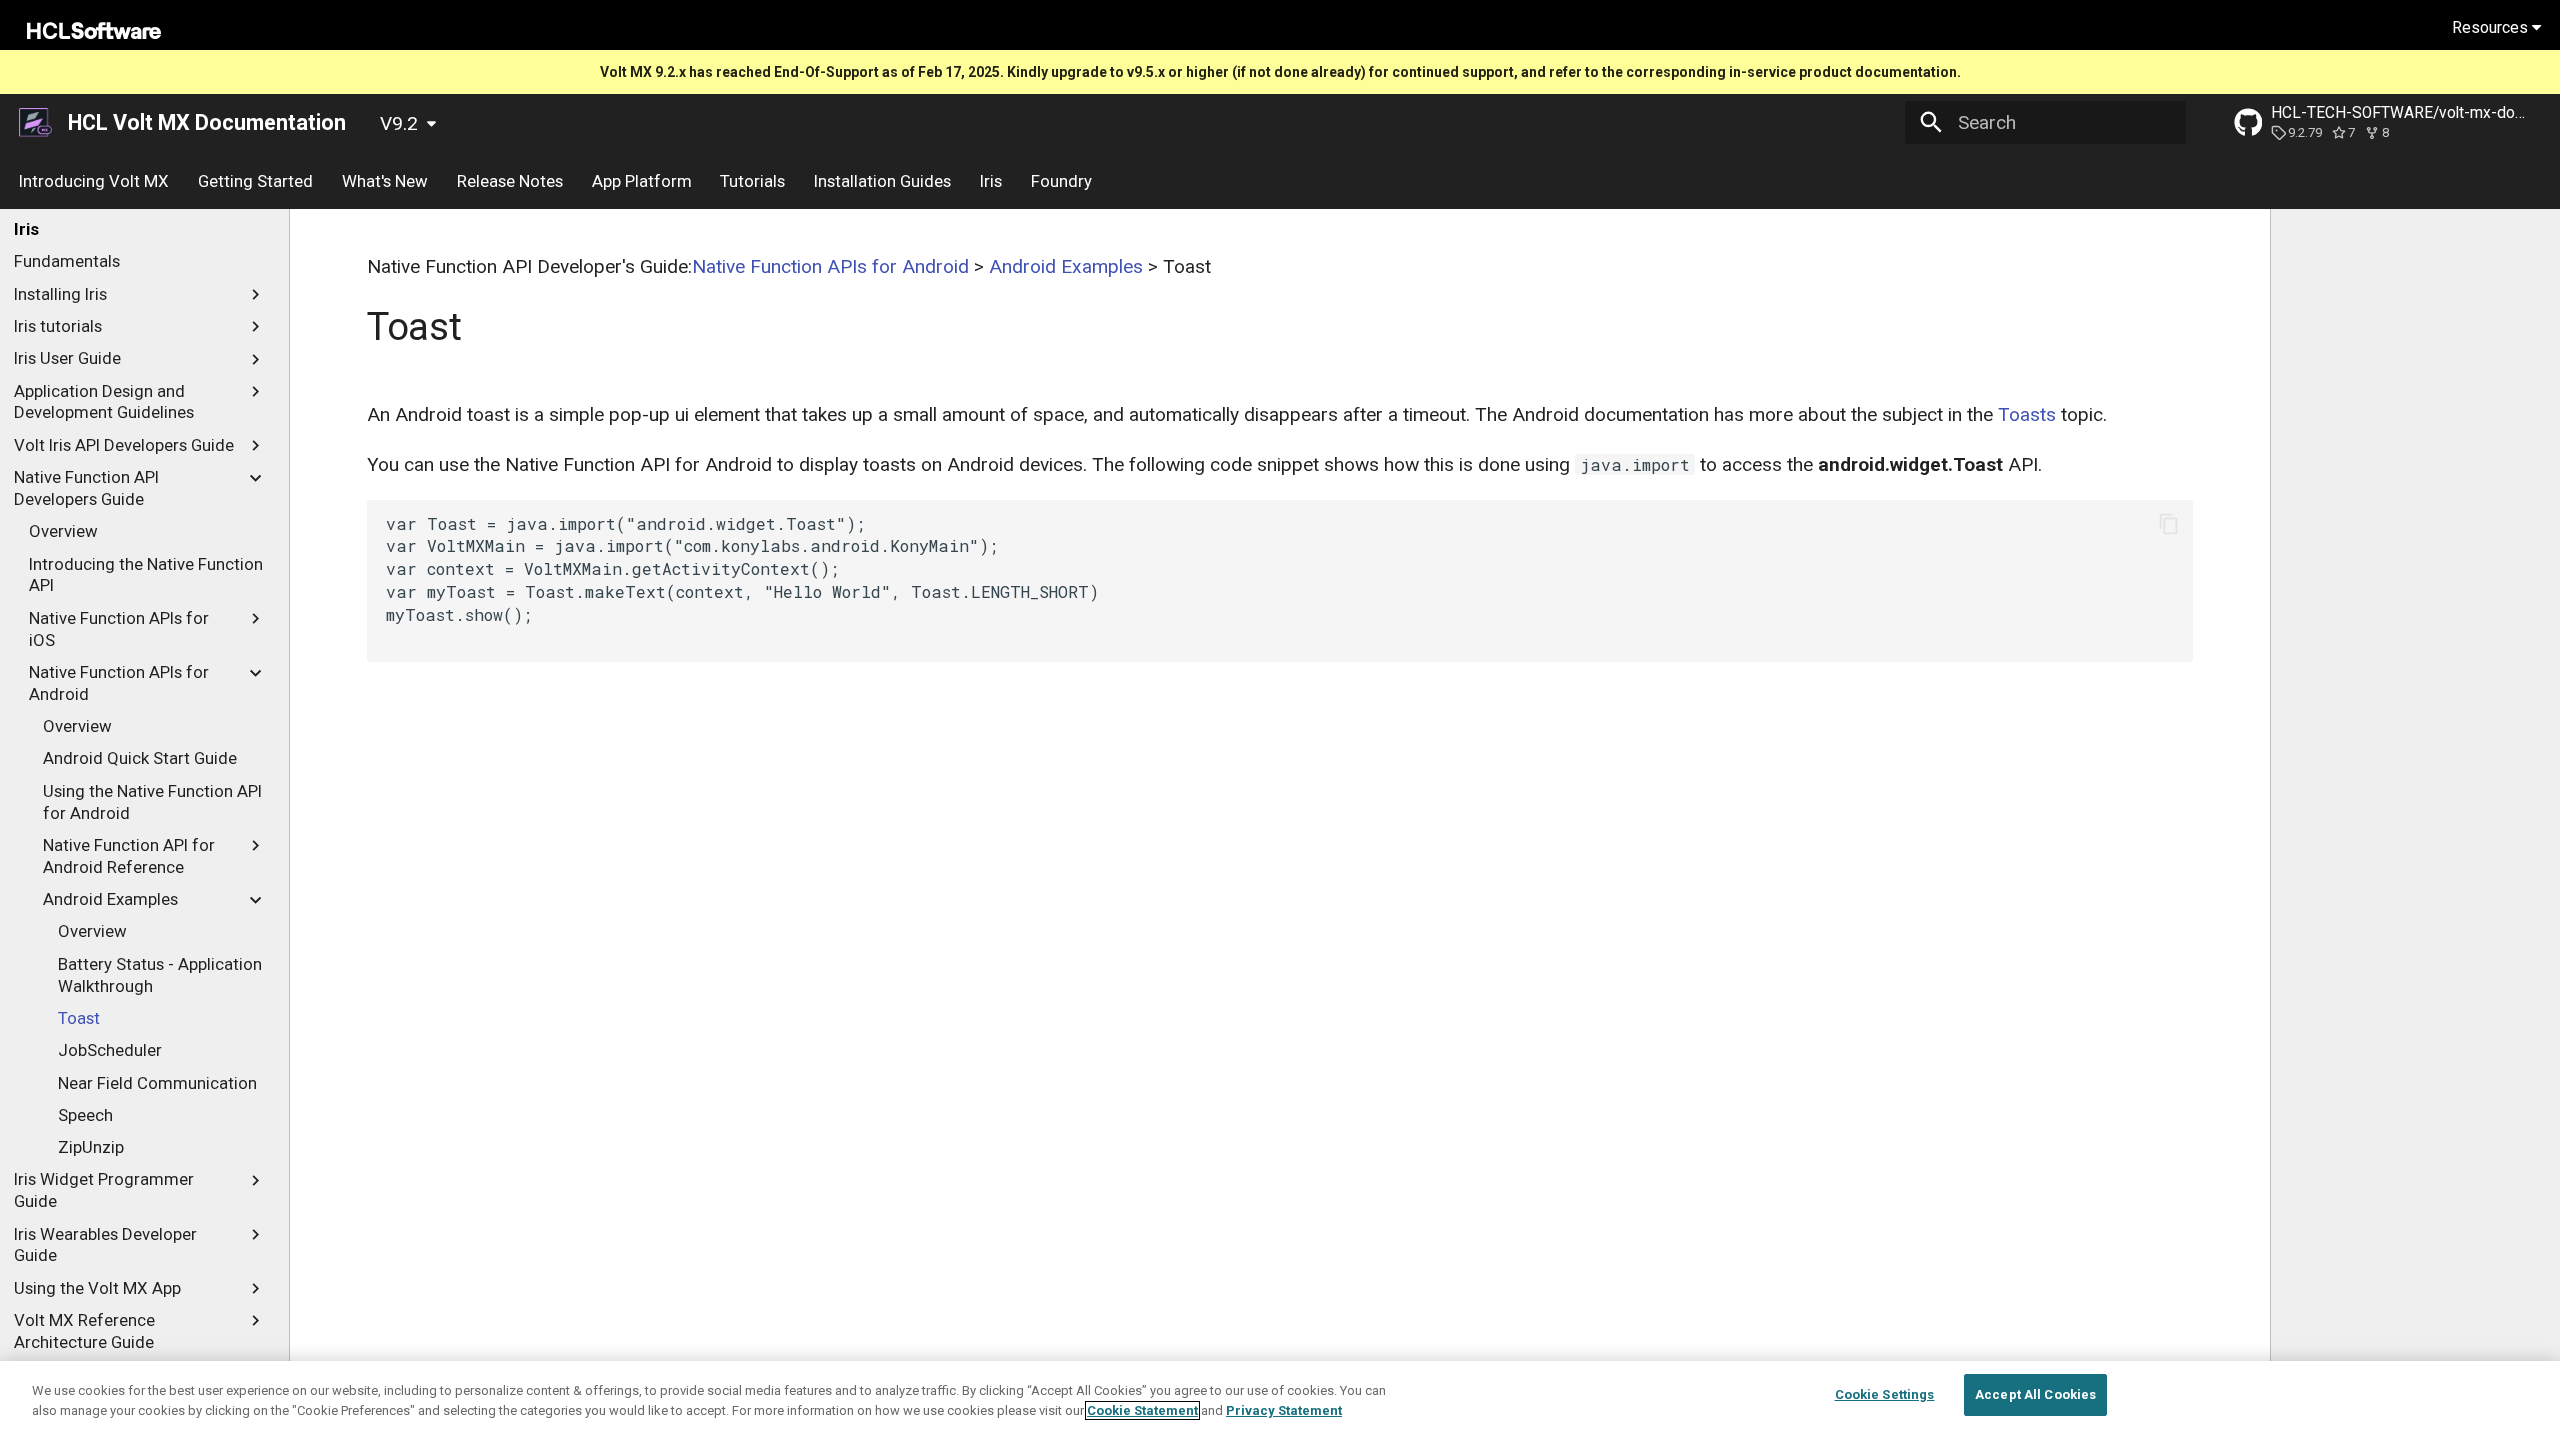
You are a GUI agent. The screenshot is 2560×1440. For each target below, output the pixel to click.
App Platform (641, 181)
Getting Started (255, 181)
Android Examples (1066, 266)
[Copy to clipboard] (2168, 524)
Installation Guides (882, 181)
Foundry (1060, 181)
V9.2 (399, 123)
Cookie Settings (1885, 1394)
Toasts (2027, 414)
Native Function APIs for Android (830, 266)
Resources (2492, 27)
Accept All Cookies (2035, 1394)
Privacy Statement (1284, 1410)
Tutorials (752, 181)
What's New (385, 181)
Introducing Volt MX (94, 181)
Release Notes (510, 181)
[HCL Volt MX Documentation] (37, 123)
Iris (991, 181)
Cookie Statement (1142, 1410)
